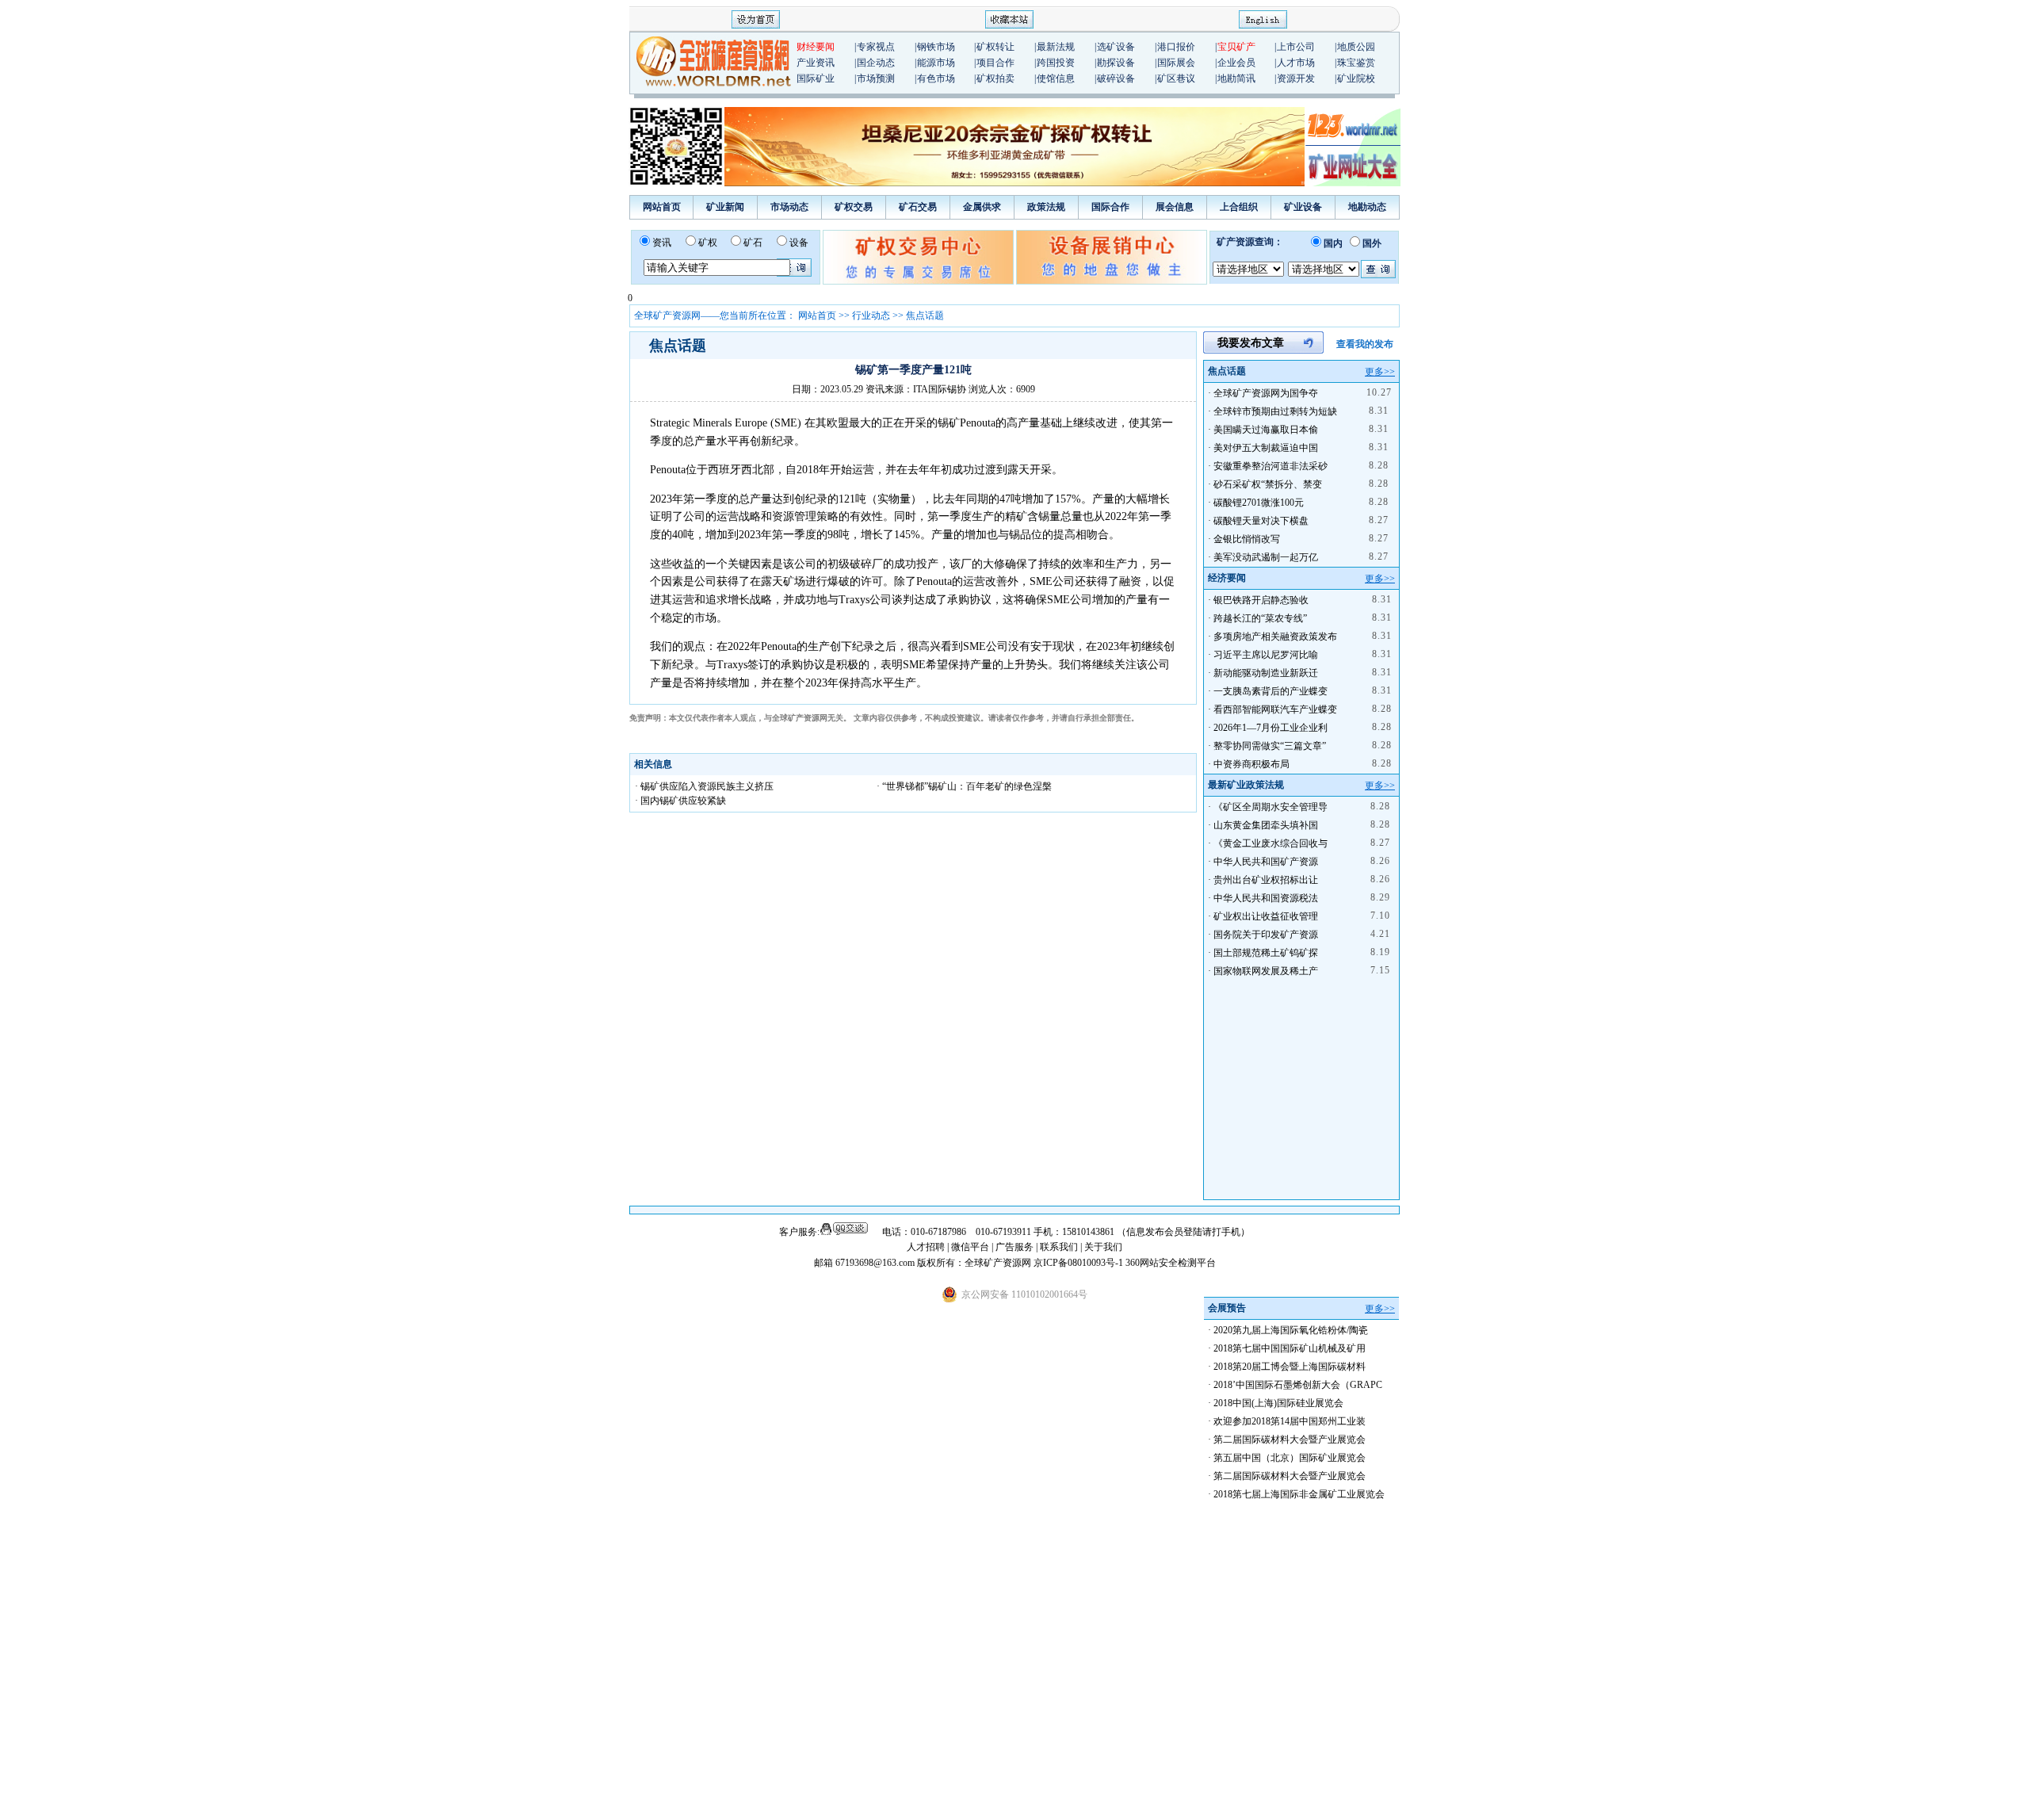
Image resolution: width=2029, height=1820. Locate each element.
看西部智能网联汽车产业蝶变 (1275, 709)
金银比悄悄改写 (1247, 539)
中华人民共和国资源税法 (1266, 898)
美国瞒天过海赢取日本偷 (1266, 430)
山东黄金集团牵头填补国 (1266, 825)
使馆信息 (1056, 78)
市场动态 (789, 207)
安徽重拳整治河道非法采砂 (1271, 466)
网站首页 (662, 207)
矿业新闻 (725, 207)
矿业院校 (1356, 78)
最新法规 (1056, 47)
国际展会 (1176, 63)
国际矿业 (816, 78)
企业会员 (1236, 63)
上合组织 (1239, 207)
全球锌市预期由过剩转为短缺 (1275, 411)
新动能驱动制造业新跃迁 (1266, 673)
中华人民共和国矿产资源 (1266, 862)
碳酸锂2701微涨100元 (1259, 503)
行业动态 (871, 315)
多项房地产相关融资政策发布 (1275, 637)
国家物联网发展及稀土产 (1266, 971)
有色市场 (936, 78)
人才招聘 (926, 1247)
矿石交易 (918, 207)
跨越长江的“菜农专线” (1260, 618)
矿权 (708, 243)
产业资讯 (816, 63)
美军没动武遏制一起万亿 (1266, 557)
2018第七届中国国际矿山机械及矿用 (1290, 1348)
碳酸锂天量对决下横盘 (1261, 521)
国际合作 (1110, 207)
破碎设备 (1116, 78)
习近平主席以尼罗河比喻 (1266, 655)
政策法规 (1046, 207)
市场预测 (876, 78)
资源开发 (1296, 78)
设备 (799, 243)
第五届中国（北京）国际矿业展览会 (1290, 1458)
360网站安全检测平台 (1171, 1263)
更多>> (1380, 372)
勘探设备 (1116, 63)
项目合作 (995, 63)
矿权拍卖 (995, 78)
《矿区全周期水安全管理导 (1271, 807)
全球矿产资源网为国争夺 (1266, 393)
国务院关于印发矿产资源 (1266, 935)
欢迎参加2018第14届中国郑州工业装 (1290, 1421)
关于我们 (1103, 1247)
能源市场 (936, 63)
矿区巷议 (1176, 78)
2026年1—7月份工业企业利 (1271, 728)
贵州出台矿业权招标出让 (1266, 880)
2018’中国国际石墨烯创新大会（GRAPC (1298, 1385)
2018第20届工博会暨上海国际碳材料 (1290, 1367)
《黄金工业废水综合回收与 (1271, 843)
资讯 (662, 243)
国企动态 (876, 63)
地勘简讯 (1236, 78)
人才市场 (1296, 63)
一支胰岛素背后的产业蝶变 (1271, 691)
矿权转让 (995, 47)
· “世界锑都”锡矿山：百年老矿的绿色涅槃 (964, 786)
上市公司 (1296, 47)
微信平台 (970, 1247)
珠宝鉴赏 (1356, 63)
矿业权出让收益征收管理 (1266, 916)
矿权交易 (854, 207)
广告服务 (1016, 1247)
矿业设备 (1303, 207)
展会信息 (1175, 207)
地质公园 (1356, 47)
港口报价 (1176, 47)
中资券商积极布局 (1251, 764)
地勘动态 (1367, 207)
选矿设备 (1116, 47)
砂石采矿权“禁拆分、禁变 (1268, 484)
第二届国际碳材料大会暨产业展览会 (1290, 1440)
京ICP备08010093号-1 (1079, 1263)
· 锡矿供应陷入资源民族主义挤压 (704, 786)
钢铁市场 (936, 47)
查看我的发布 (1365, 344)
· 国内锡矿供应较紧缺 (680, 801)
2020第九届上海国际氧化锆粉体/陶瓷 (1291, 1330)
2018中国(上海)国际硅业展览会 (1278, 1403)
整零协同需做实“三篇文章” (1270, 746)
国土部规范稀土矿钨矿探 (1266, 953)
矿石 (753, 243)
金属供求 (982, 207)
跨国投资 (1056, 63)
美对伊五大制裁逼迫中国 (1266, 448)
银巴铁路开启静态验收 (1261, 600)
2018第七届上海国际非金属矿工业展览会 (1299, 1494)
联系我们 (1059, 1247)
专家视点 (876, 47)
